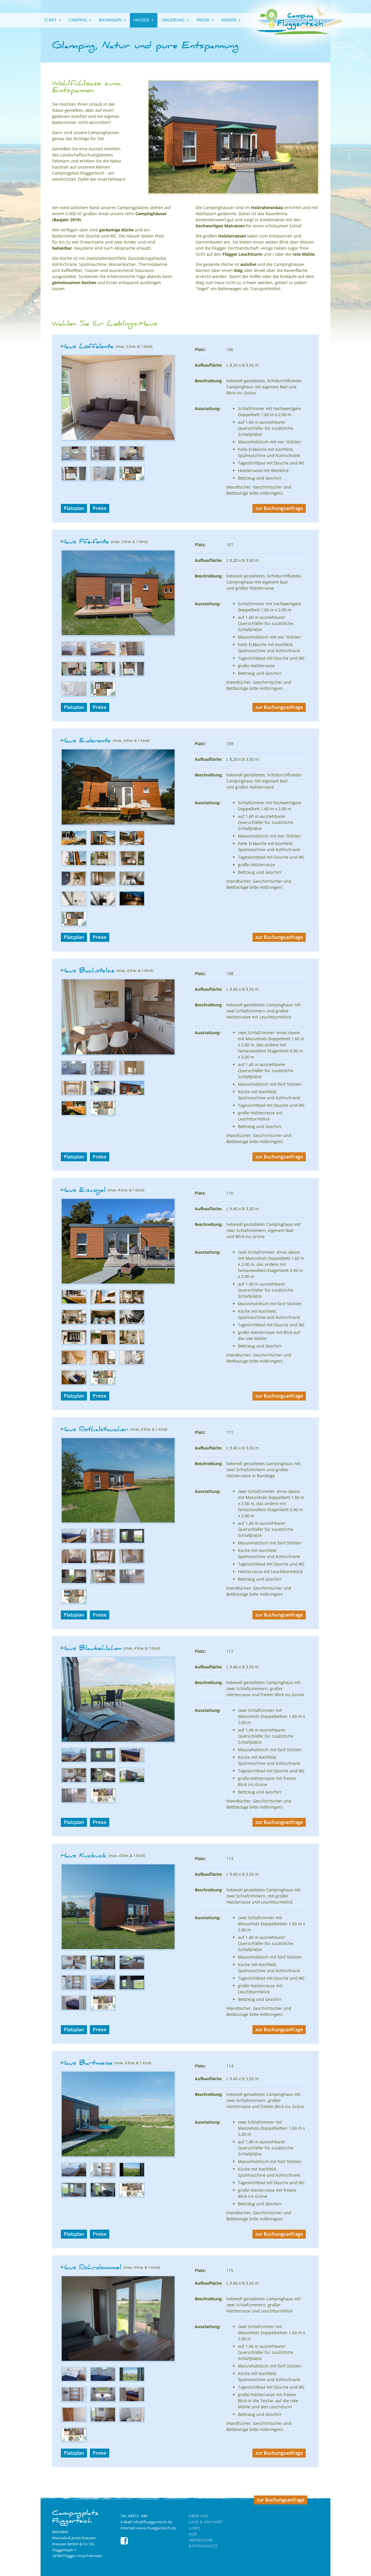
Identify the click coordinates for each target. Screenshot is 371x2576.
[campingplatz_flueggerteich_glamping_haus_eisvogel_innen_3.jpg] (74, 1364)
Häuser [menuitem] (141, 20)
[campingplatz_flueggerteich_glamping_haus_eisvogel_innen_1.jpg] (132, 1303)
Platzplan (74, 508)
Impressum (201, 2540)
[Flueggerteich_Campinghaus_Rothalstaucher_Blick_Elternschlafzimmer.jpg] (132, 1543)
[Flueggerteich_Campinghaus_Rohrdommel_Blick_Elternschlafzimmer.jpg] (132, 2381)
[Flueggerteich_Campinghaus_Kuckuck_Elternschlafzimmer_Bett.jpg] (103, 1989)
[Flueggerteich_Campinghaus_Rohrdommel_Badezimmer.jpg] (132, 2421)
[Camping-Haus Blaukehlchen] (118, 1742)
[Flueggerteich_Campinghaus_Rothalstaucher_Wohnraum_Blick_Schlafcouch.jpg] (74, 1583)
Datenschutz (203, 2546)
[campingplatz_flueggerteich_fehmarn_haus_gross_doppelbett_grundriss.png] (103, 1802)
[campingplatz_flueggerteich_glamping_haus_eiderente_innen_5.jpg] (103, 905)
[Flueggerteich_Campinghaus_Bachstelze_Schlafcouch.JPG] (103, 1095)
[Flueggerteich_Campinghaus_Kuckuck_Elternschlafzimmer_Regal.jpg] (74, 1989)
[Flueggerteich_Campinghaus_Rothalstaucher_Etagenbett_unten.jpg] (103, 1563)
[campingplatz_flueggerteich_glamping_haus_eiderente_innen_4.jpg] (74, 905)
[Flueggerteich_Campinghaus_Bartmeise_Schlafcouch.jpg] (103, 2196)
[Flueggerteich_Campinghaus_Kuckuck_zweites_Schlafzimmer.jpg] (74, 2009)
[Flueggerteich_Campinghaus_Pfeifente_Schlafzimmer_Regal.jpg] (132, 655)
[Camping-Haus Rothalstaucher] (118, 1522)
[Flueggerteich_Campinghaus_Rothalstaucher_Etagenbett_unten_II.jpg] (132, 1563)
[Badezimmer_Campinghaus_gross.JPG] (132, 1583)
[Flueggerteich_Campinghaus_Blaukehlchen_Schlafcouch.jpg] (103, 1782)
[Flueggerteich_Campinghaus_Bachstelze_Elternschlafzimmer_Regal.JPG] (103, 1074)
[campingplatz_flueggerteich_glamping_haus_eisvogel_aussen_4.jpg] (74, 1344)
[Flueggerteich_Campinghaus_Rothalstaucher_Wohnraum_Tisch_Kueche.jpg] (103, 1583)
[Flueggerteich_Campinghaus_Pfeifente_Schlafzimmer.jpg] (103, 655)
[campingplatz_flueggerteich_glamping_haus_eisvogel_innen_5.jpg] (132, 1364)
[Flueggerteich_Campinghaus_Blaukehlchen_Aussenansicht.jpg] (132, 1782)
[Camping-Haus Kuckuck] (118, 1949)
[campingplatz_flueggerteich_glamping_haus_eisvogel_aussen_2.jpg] (132, 1344)
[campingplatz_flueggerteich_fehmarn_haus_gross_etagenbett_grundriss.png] (103, 1115)
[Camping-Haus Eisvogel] (118, 1283)
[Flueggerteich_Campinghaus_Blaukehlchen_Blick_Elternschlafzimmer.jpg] (103, 1761)
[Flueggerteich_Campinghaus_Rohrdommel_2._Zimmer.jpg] (132, 2401)
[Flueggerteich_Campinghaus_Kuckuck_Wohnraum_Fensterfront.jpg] (103, 1969)
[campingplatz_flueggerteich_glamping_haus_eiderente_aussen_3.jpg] (103, 845)
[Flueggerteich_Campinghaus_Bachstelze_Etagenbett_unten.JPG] (74, 1095)
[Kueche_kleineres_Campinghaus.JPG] (74, 480)
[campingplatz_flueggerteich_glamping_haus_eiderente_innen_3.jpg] (74, 885)
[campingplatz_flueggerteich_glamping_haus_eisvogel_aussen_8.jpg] (103, 1303)
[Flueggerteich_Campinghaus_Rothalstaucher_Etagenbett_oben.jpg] (74, 1563)
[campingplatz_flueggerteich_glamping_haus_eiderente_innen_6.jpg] (103, 885)
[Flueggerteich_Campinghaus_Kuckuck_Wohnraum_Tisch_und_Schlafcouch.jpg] (132, 1969)
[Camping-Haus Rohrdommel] (118, 2361)
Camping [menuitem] (78, 20)
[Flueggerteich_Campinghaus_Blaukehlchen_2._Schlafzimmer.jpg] (132, 1761)
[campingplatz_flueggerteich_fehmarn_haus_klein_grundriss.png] (132, 480)
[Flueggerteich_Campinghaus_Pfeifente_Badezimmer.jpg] (74, 695)
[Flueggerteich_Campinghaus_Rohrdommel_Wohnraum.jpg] (103, 2421)
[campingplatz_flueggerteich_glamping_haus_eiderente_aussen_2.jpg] (74, 845)
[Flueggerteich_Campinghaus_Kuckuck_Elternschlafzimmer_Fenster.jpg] (132, 1989)
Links (195, 2528)
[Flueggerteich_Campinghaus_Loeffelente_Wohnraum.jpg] (132, 460)
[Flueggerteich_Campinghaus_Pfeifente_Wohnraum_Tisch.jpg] (103, 675)
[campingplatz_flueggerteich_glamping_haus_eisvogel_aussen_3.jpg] (103, 1344)
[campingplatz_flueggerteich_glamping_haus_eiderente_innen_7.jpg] (132, 885)
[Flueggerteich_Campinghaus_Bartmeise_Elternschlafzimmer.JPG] (74, 2176)
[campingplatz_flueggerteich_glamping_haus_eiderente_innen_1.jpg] (103, 865)
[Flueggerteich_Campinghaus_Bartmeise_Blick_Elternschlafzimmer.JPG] (132, 2176)
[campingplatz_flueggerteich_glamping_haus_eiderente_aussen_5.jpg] (74, 865)
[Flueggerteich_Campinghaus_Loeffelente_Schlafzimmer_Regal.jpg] (103, 460)
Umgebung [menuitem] (173, 20)
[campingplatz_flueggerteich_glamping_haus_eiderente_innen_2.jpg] (132, 865)
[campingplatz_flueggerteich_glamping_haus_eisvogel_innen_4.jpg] (103, 1364)
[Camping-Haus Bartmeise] (118, 2156)
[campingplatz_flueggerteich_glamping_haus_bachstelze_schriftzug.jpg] (74, 1115)
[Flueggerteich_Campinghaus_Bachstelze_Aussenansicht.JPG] (132, 1095)
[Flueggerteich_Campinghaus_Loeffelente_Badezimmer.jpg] (103, 480)
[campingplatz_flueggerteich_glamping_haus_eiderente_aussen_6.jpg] (132, 905)
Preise (100, 508)
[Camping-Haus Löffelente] (118, 440)
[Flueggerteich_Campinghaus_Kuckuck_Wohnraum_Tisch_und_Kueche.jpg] (74, 1969)
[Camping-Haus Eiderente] (118, 824)
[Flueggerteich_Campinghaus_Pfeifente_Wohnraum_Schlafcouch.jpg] (74, 675)
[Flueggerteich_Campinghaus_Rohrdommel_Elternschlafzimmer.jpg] (103, 2381)
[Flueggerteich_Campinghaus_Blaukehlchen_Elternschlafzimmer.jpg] (74, 1761)
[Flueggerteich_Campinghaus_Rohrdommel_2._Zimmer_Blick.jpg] (103, 2401)
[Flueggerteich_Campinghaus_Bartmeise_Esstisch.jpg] (74, 2196)
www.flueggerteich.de (156, 2528)
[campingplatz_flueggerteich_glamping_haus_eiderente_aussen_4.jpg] (132, 845)
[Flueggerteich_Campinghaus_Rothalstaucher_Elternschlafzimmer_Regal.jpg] (103, 1543)
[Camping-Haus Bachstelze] (118, 1054)
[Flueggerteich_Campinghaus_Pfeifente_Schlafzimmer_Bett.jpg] (74, 655)
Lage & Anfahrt (206, 2522)
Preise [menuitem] (203, 20)
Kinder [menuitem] (229, 20)
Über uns (199, 2516)
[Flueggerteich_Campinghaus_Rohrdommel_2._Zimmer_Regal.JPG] (74, 2421)
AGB (193, 2534)
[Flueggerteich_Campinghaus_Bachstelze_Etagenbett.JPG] (132, 1074)
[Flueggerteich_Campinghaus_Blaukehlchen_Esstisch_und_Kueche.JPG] (74, 1782)
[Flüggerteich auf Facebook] (124, 2543)
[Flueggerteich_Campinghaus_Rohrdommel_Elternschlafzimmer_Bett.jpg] (74, 2381)
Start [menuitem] (50, 20)
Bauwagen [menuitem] (110, 20)
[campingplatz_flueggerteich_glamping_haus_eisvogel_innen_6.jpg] (74, 1384)
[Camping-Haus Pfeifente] (118, 635)
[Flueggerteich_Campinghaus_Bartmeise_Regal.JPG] (103, 2176)
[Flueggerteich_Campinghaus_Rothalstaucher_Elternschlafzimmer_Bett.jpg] (74, 1543)
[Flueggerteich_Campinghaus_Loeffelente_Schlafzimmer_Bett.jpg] (74, 460)
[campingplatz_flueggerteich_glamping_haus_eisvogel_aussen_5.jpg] (103, 1324)
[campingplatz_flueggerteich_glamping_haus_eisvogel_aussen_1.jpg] (132, 1324)
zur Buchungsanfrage (279, 508)
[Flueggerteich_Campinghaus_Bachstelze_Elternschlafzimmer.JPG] (74, 1074)
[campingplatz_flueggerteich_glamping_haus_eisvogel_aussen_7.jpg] (74, 1303)
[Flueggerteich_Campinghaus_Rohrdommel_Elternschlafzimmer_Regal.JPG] (74, 2401)
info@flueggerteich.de (152, 2522)
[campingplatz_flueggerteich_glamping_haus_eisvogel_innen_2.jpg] (74, 1324)
